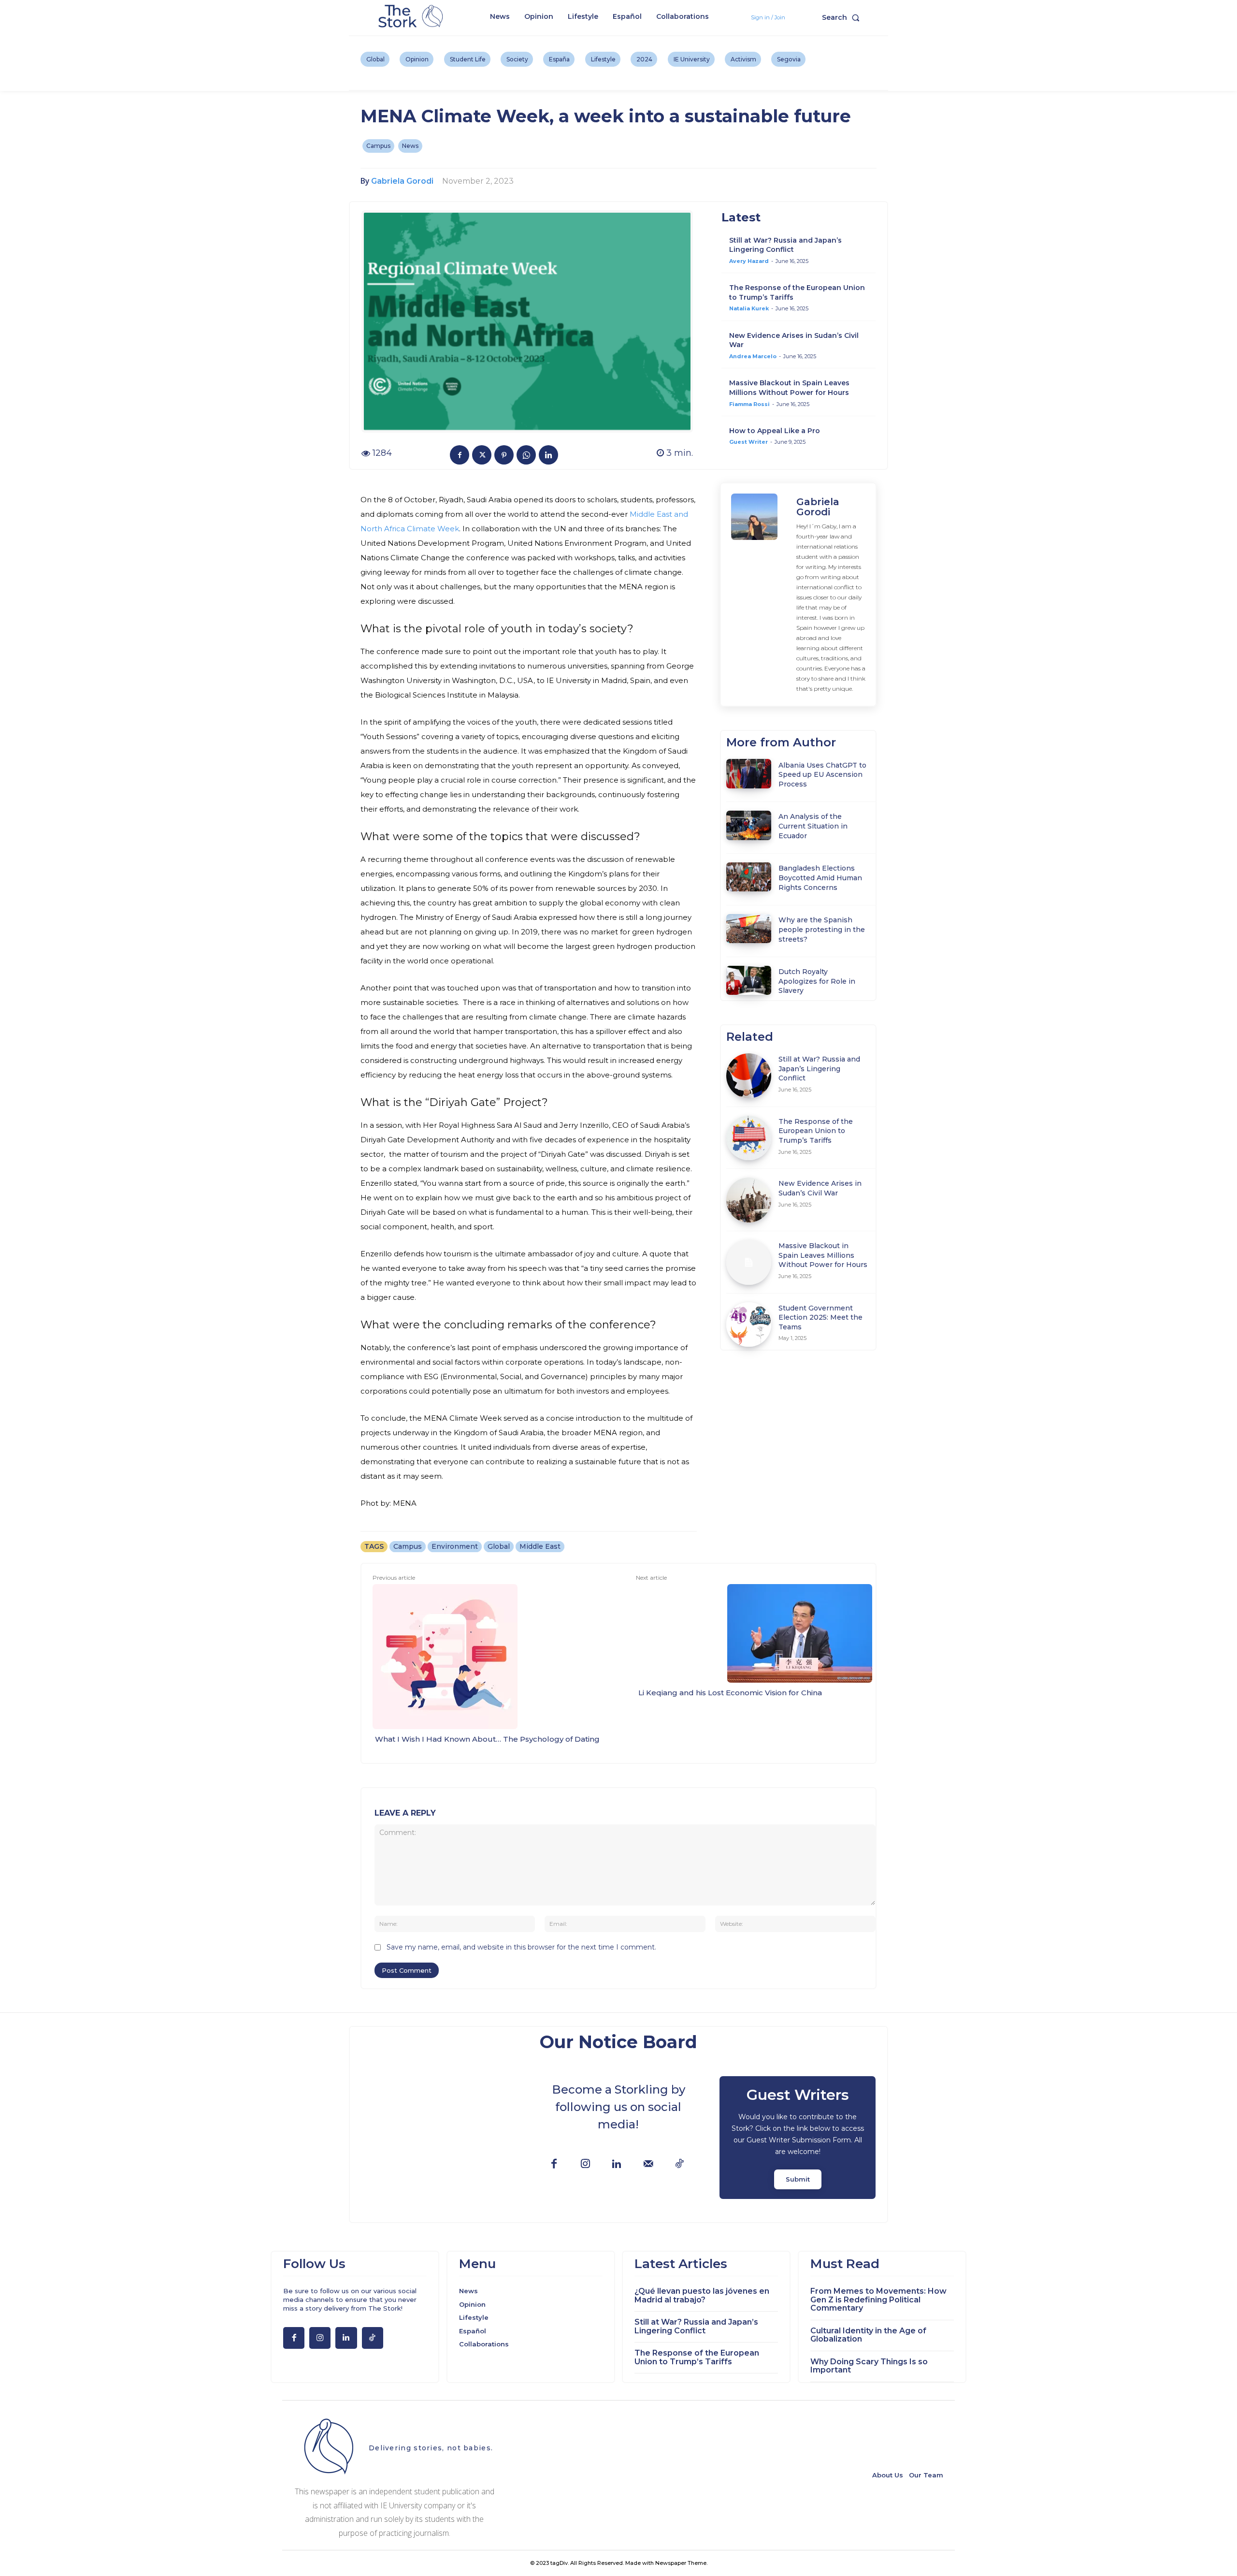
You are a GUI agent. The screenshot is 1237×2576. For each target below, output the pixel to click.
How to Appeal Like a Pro (775, 431)
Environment (455, 1546)
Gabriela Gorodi (402, 181)
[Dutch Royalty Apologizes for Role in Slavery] (749, 980)
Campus (378, 146)
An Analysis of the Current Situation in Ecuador (813, 826)
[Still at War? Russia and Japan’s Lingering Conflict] (749, 1076)
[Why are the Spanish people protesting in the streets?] (749, 929)
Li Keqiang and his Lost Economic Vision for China (730, 1693)
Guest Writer (748, 442)
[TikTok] (680, 2164)
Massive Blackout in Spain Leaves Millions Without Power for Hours (789, 388)
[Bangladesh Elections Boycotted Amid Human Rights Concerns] (749, 877)
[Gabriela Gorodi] (759, 595)
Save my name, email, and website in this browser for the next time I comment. (521, 1947)
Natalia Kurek (749, 308)
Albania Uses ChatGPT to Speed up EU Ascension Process (822, 775)
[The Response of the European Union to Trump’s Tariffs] (749, 1138)
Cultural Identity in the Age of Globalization (868, 2335)
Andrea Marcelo (753, 356)
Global (499, 1546)
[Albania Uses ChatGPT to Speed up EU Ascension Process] (749, 773)
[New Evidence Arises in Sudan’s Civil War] (749, 1200)
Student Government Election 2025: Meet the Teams (820, 1317)
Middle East (540, 1546)
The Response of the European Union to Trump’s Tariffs (816, 1131)
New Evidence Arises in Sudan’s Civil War (820, 1188)
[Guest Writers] (798, 2138)
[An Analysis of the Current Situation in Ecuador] (749, 825)
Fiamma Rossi (749, 404)
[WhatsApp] (526, 455)
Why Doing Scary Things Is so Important (869, 2366)
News (410, 146)
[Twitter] (482, 455)
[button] (843, 17)
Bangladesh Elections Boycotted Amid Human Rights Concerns (820, 878)
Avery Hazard (749, 261)
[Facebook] (460, 455)
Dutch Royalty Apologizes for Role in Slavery (817, 981)
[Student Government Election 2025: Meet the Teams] (749, 1325)
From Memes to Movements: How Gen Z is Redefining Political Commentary (878, 2299)
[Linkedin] (548, 455)
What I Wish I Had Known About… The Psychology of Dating (487, 1739)
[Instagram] (585, 2164)
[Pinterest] (504, 455)
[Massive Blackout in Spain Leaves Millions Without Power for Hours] (749, 1262)
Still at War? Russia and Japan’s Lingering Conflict (785, 245)
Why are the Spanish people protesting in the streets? (822, 929)
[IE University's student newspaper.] (412, 17)
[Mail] (648, 2164)
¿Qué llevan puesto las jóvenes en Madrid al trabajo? (702, 2295)
